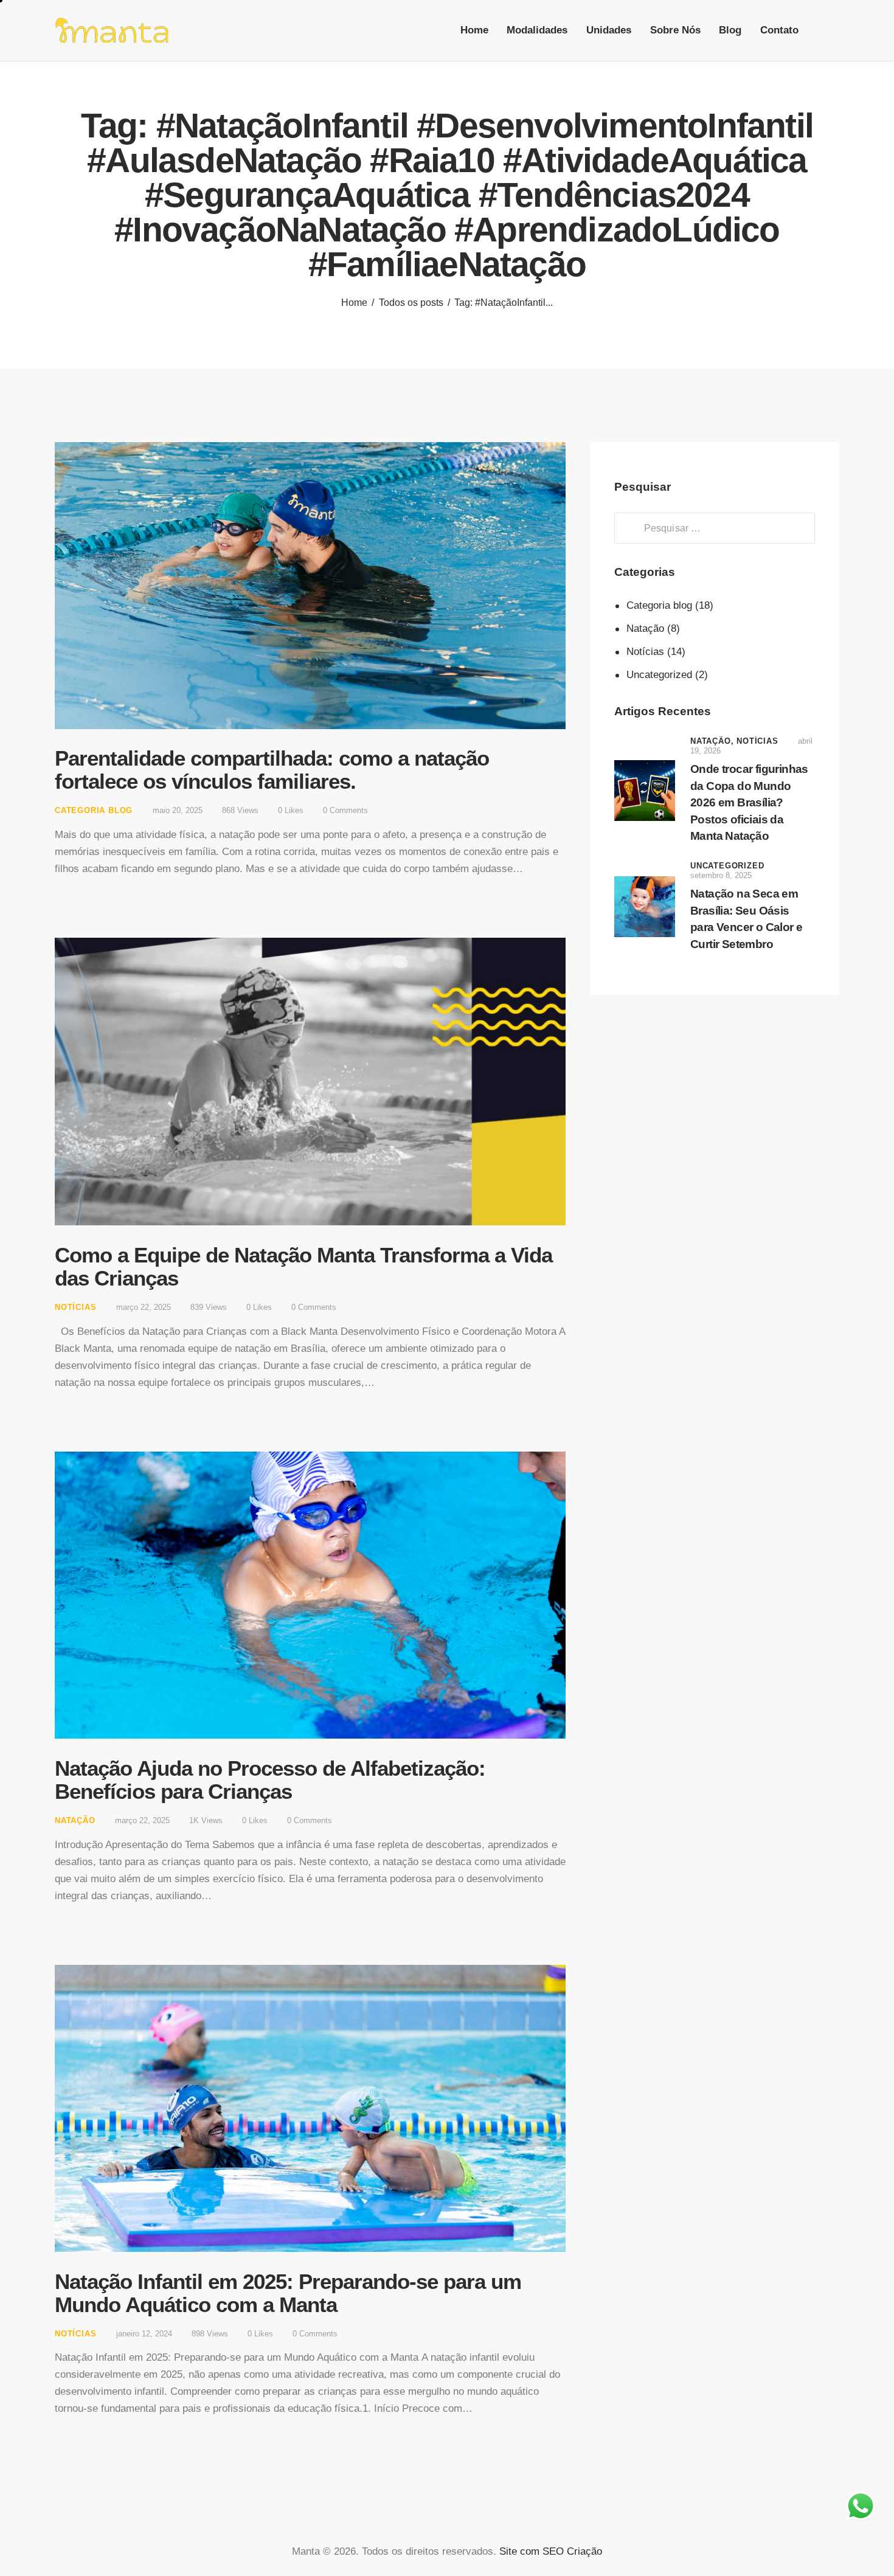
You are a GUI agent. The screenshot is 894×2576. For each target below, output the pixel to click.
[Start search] (830, 32)
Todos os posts (411, 303)
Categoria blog (94, 810)
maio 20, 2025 (178, 810)
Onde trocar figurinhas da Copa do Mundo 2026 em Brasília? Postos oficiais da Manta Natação (749, 802)
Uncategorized (659, 675)
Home (354, 303)
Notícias (75, 1307)
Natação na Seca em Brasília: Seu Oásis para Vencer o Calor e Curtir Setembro (746, 919)
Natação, (713, 741)
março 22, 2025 (144, 1307)
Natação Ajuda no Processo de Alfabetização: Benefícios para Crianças (270, 1780)
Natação (75, 1820)
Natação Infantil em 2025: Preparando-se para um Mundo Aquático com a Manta (288, 2293)
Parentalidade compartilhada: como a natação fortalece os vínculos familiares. (272, 770)
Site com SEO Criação (551, 2551)
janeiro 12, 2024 (144, 2334)
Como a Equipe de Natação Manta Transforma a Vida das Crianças (303, 1266)
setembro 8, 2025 (721, 875)
